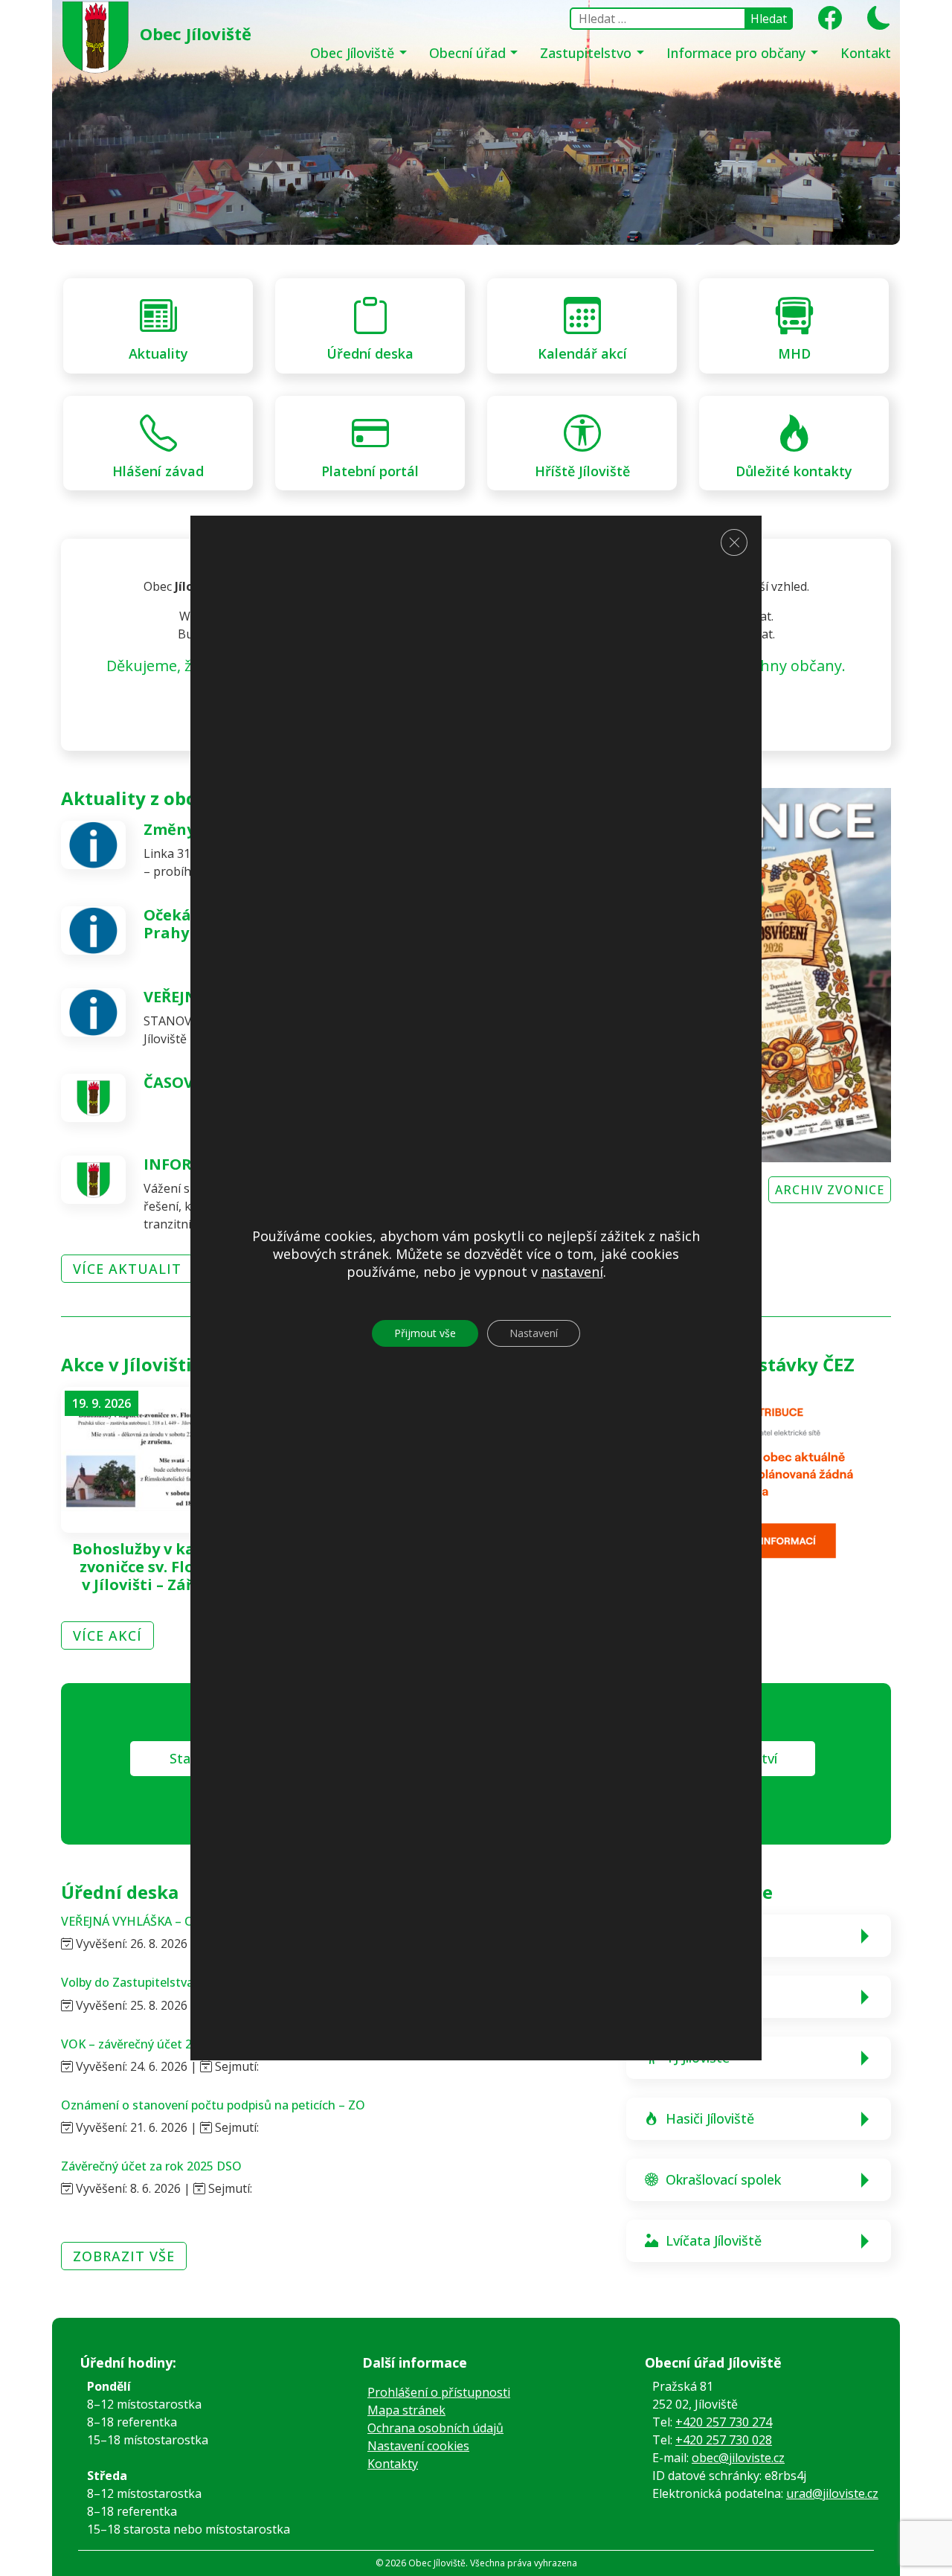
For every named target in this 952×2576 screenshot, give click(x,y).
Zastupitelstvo (588, 53)
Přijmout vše (425, 1334)
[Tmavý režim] (874, 22)
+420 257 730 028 (724, 2440)
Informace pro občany (738, 53)
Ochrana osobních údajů (435, 2428)
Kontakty (393, 2464)
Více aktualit (127, 1269)
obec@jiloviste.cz (738, 2458)
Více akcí (107, 1635)
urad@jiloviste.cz (832, 2493)
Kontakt (866, 53)
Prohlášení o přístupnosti (439, 2392)
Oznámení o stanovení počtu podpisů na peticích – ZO (213, 2105)
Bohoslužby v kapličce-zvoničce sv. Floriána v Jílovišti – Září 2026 (158, 1567)
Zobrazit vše (124, 2256)
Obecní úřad (469, 53)
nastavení (572, 1272)
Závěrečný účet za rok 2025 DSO (151, 2166)
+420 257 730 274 (724, 2422)
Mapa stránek (406, 2410)
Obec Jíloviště (354, 53)
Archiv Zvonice (830, 1190)
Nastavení (534, 1334)
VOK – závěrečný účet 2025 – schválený (170, 2044)
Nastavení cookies (418, 2446)
